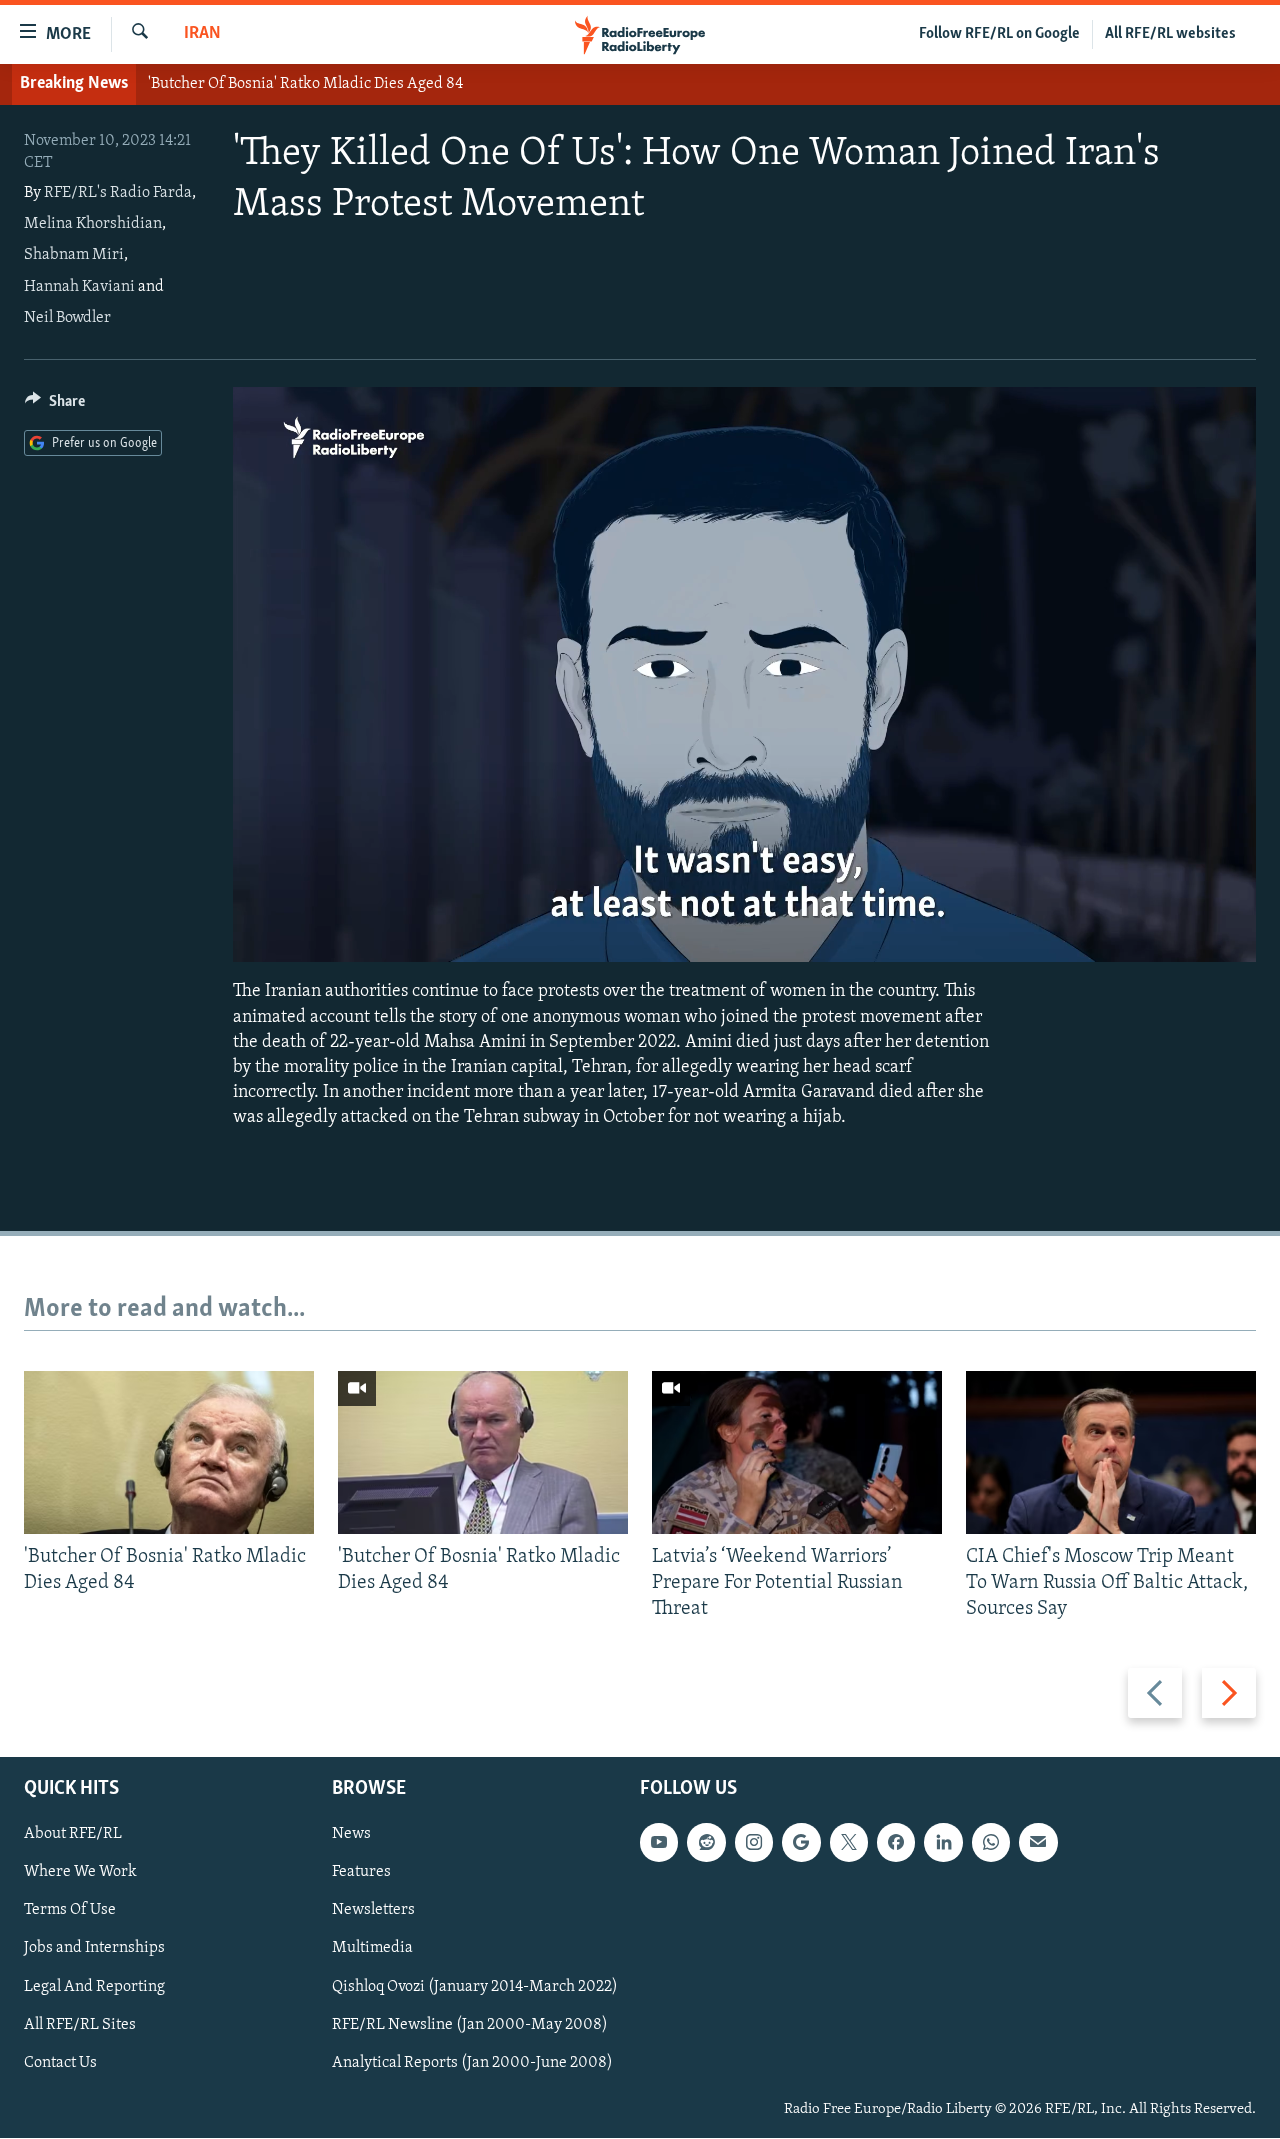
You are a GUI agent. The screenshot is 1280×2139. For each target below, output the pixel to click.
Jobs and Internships (94, 1949)
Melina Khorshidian (93, 224)
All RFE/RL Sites (80, 2025)
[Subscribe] (1038, 1843)
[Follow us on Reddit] (706, 1843)
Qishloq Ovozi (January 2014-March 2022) (475, 1987)
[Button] (55, 406)
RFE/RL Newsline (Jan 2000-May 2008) (470, 2025)
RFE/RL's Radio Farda (118, 193)
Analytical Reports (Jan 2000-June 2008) (472, 2063)
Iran (202, 34)
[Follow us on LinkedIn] (943, 1843)
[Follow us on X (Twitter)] (849, 1843)
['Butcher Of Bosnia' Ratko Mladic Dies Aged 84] (169, 1452)
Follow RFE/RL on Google (999, 34)
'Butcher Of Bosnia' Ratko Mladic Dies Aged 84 (305, 84)
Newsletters (373, 1911)
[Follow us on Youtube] (659, 1843)
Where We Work (80, 1873)
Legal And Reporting (94, 1987)
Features (361, 1873)
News (351, 1835)
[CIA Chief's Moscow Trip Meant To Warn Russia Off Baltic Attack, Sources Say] (1111, 1452)
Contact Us (60, 2063)
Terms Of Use (70, 1911)
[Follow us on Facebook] (896, 1843)
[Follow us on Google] (801, 1843)
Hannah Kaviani (79, 287)
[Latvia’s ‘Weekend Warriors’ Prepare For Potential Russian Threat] (797, 1452)
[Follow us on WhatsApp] (991, 1843)
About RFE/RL (73, 1835)
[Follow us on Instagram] (754, 1843)
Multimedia (372, 1949)
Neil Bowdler (67, 318)
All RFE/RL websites (1170, 34)
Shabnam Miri (74, 255)
